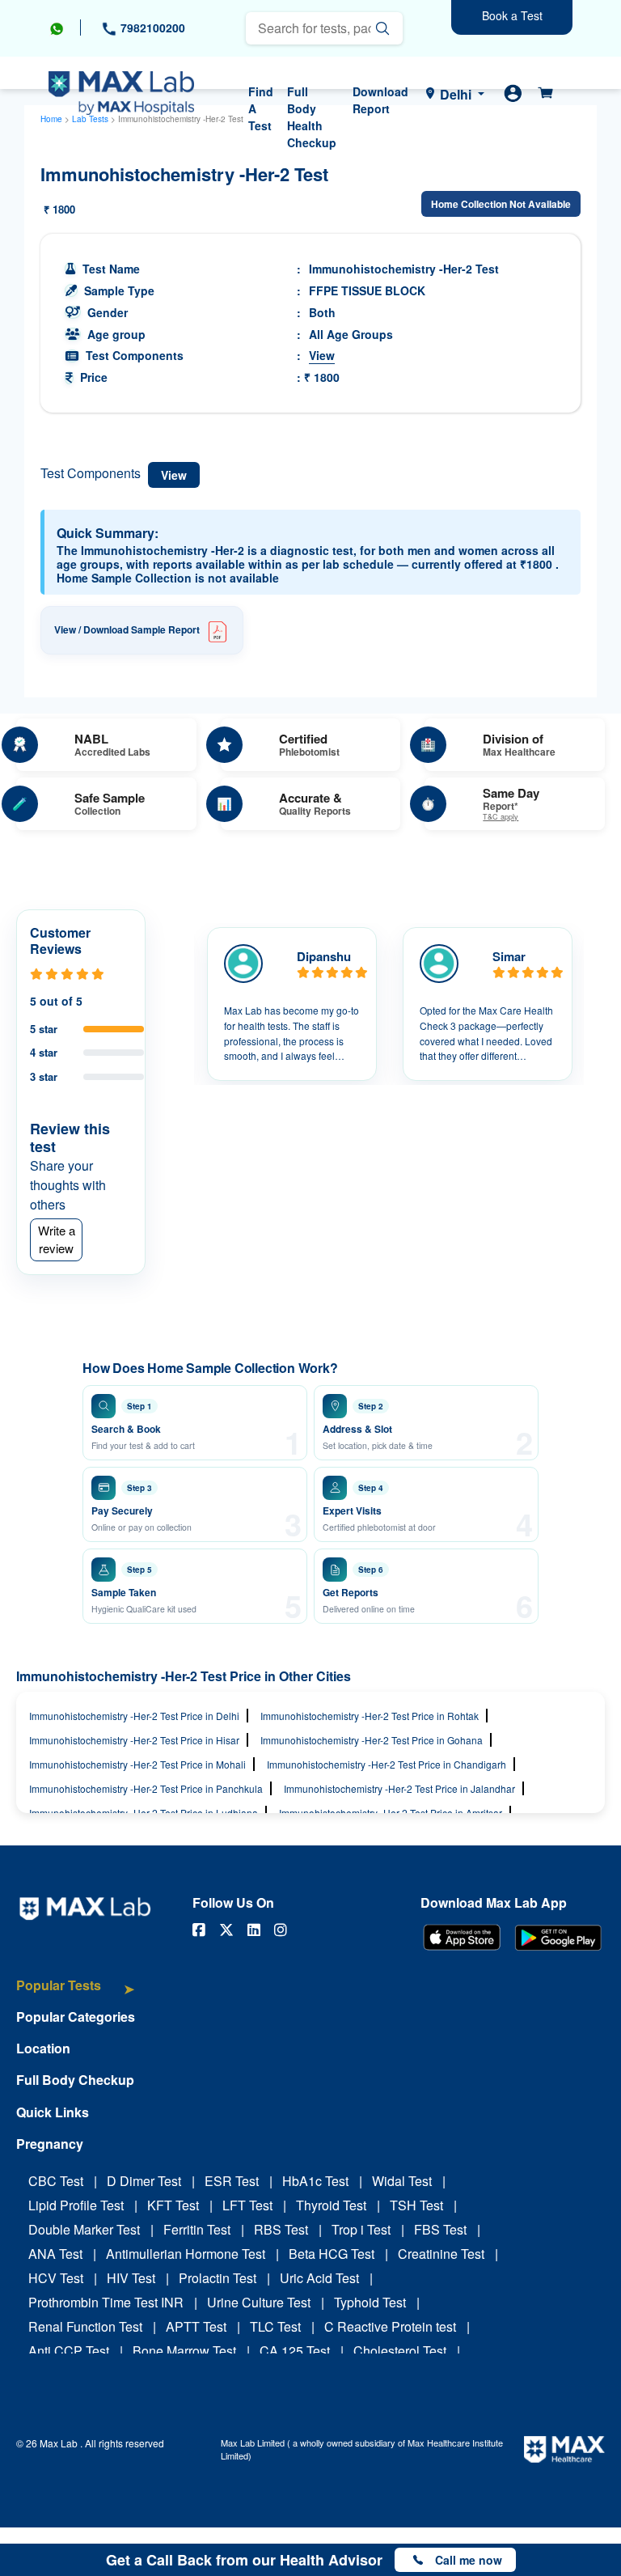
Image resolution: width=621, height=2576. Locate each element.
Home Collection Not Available (501, 204)
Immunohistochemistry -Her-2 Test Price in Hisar (134, 1740)
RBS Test (281, 2229)
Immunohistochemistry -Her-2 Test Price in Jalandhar (399, 1788)
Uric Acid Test (319, 2278)
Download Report (380, 100)
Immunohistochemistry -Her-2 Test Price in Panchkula (146, 1788)
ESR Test (232, 2181)
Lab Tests (90, 119)
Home (51, 119)
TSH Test (416, 2205)
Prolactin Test (218, 2278)
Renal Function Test (85, 2326)
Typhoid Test (370, 2302)
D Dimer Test (144, 2181)
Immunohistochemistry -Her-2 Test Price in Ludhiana (144, 1813)
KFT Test (173, 2205)
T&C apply (501, 818)
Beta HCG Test (332, 2254)
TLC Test (275, 2326)
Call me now (469, 2560)
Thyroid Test (331, 2205)
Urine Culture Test (259, 2302)
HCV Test (56, 2278)
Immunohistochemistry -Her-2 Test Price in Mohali (137, 1764)
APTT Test (196, 2326)
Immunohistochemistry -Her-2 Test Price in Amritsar (391, 1813)
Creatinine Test (441, 2254)
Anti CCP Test (69, 2351)
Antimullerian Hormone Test (186, 2254)
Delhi (456, 94)
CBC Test (56, 2181)
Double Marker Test (84, 2229)
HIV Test (131, 2278)
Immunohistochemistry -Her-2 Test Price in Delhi (134, 1716)
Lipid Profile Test (76, 2205)
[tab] (76, 1993)
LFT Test (247, 2205)
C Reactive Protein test (390, 2326)
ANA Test (55, 2254)
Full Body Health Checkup (312, 117)
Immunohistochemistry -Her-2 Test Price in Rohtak (370, 1716)
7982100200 (151, 28)
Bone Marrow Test (184, 2351)
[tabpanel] (292, 1004)
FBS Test (440, 2229)
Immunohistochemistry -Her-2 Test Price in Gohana (372, 1740)
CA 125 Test (295, 2351)
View (322, 355)
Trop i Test (361, 2229)
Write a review (57, 1239)
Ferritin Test (197, 2229)
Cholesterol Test (400, 2351)
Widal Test (402, 2181)
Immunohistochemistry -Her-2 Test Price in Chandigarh (387, 1764)
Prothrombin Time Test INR (106, 2302)
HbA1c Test (315, 2181)
